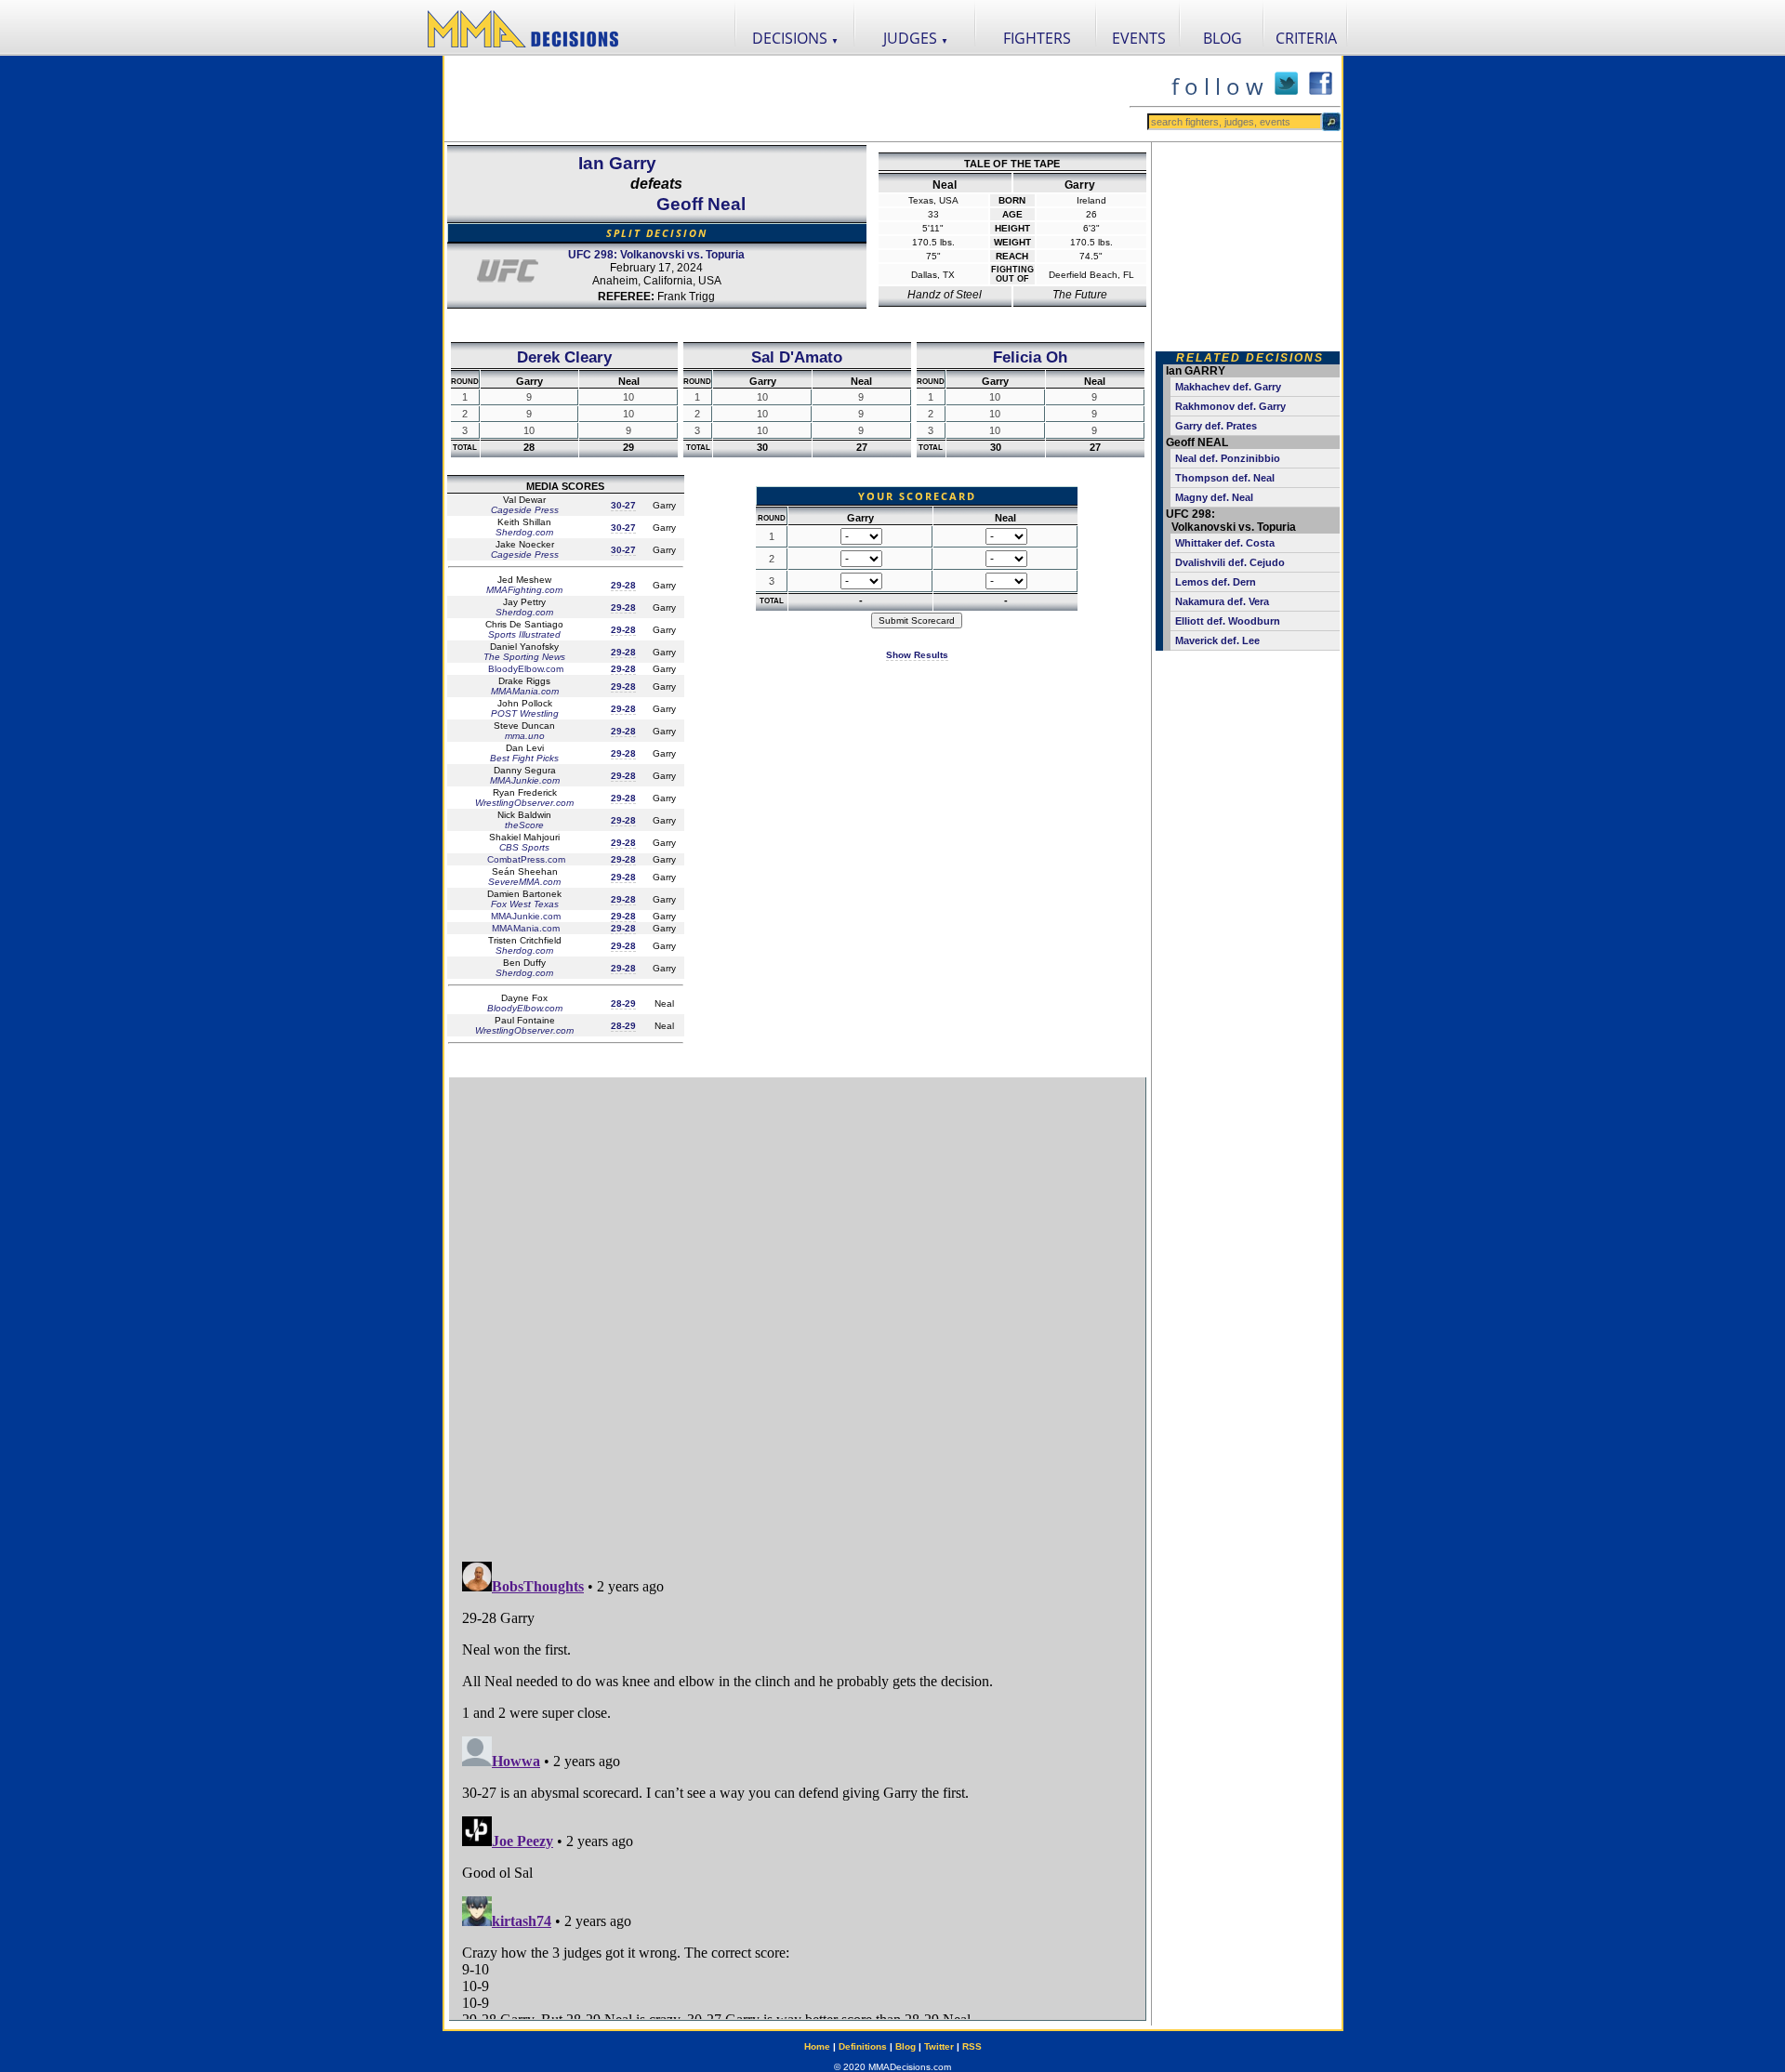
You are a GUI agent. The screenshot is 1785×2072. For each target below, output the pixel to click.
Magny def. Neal (1214, 497)
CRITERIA (1306, 38)
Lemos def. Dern (1216, 582)
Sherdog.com (524, 532)
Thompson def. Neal (1225, 478)
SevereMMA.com (524, 882)
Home (817, 2046)
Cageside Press (525, 510)
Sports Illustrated (524, 634)
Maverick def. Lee (1217, 640)
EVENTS (1139, 38)
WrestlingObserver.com (524, 803)
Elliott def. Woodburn (1228, 621)
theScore (524, 825)
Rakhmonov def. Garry (1230, 406)
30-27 (623, 505)
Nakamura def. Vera (1222, 601)
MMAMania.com (525, 691)
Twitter (939, 2046)
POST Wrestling (525, 713)
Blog (906, 2046)
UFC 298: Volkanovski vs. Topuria (656, 255)
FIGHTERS (1037, 38)
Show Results (917, 655)
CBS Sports (524, 847)
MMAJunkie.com (525, 780)
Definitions (863, 2046)
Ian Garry (617, 163)
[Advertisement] (787, 99)
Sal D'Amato (797, 357)
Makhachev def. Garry (1228, 387)
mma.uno (525, 736)
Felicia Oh (1030, 357)
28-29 (623, 1003)
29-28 (623, 585)
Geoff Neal (701, 204)
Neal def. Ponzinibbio (1228, 458)
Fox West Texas (525, 904)
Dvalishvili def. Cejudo (1230, 562)
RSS (972, 2046)
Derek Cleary (564, 357)
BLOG (1223, 38)
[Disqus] (797, 1311)
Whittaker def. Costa (1225, 543)
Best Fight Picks (524, 758)
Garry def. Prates (1216, 426)
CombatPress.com (525, 859)
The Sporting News (524, 657)
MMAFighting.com (524, 590)
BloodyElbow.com (524, 669)
